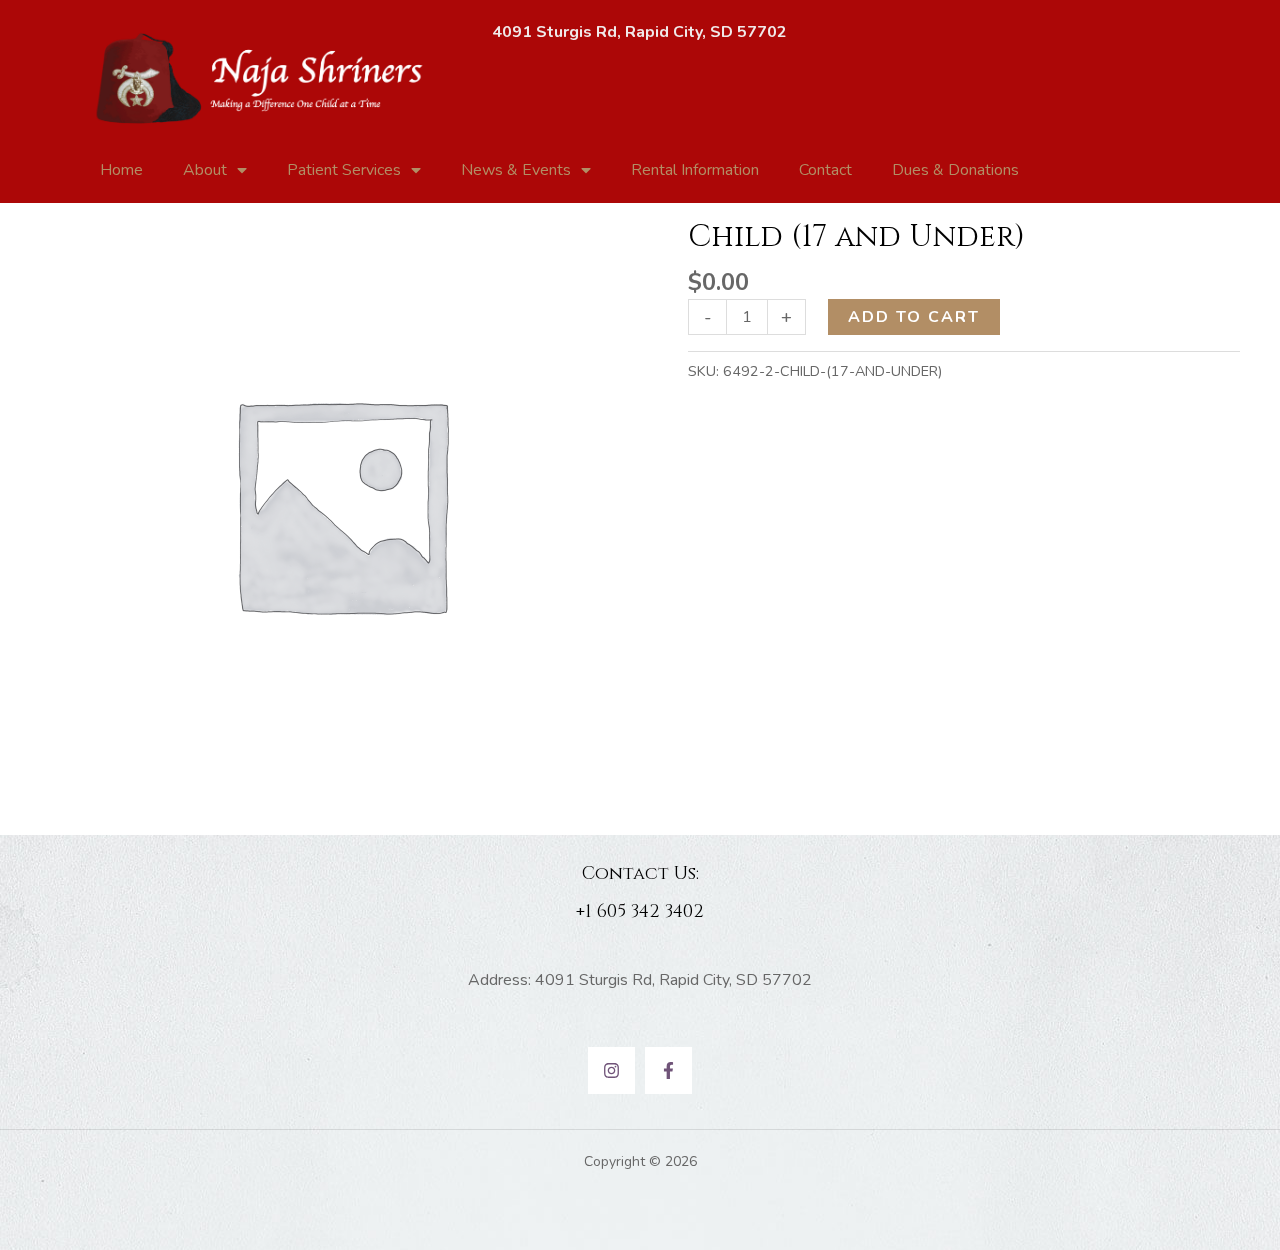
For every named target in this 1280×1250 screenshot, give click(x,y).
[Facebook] (668, 1070)
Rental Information (695, 170)
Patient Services (344, 170)
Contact (825, 170)
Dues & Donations (955, 170)
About (205, 170)
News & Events (516, 170)
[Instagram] (611, 1070)
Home (121, 170)
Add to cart (914, 317)
